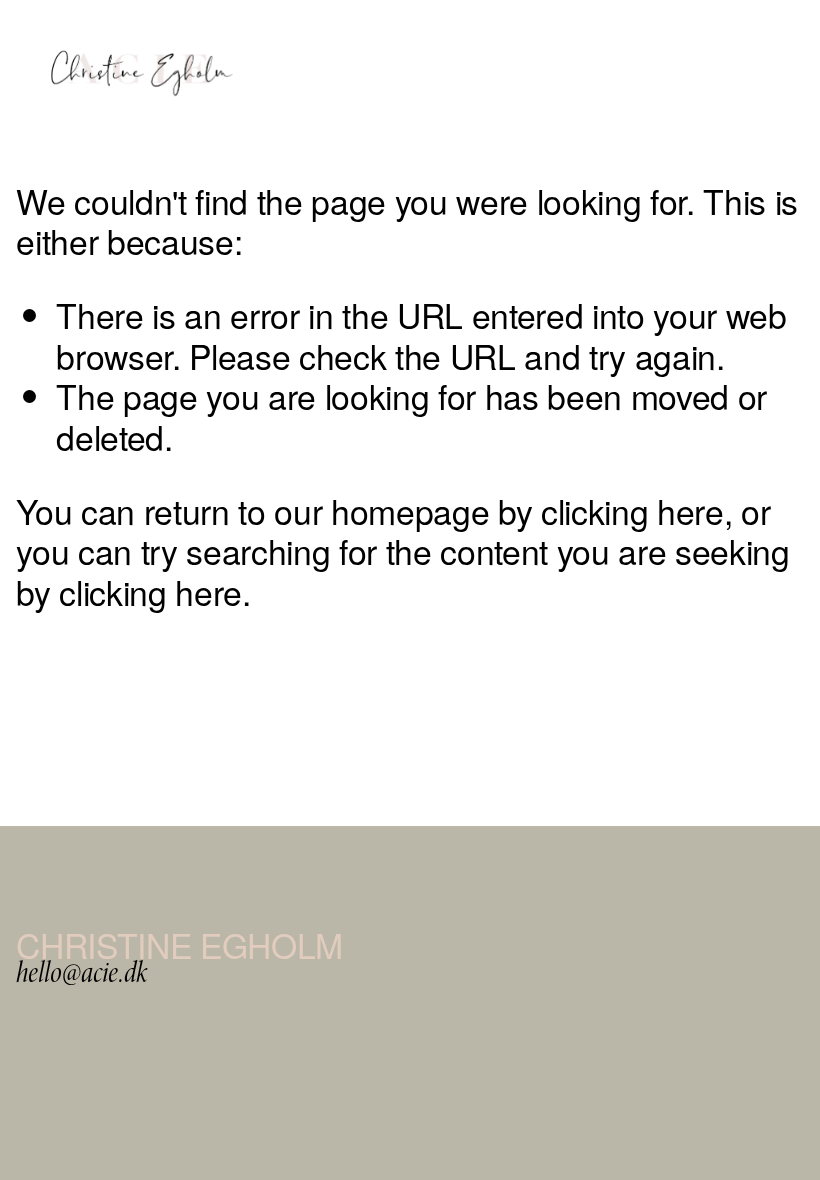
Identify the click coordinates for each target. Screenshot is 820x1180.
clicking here (632, 510)
